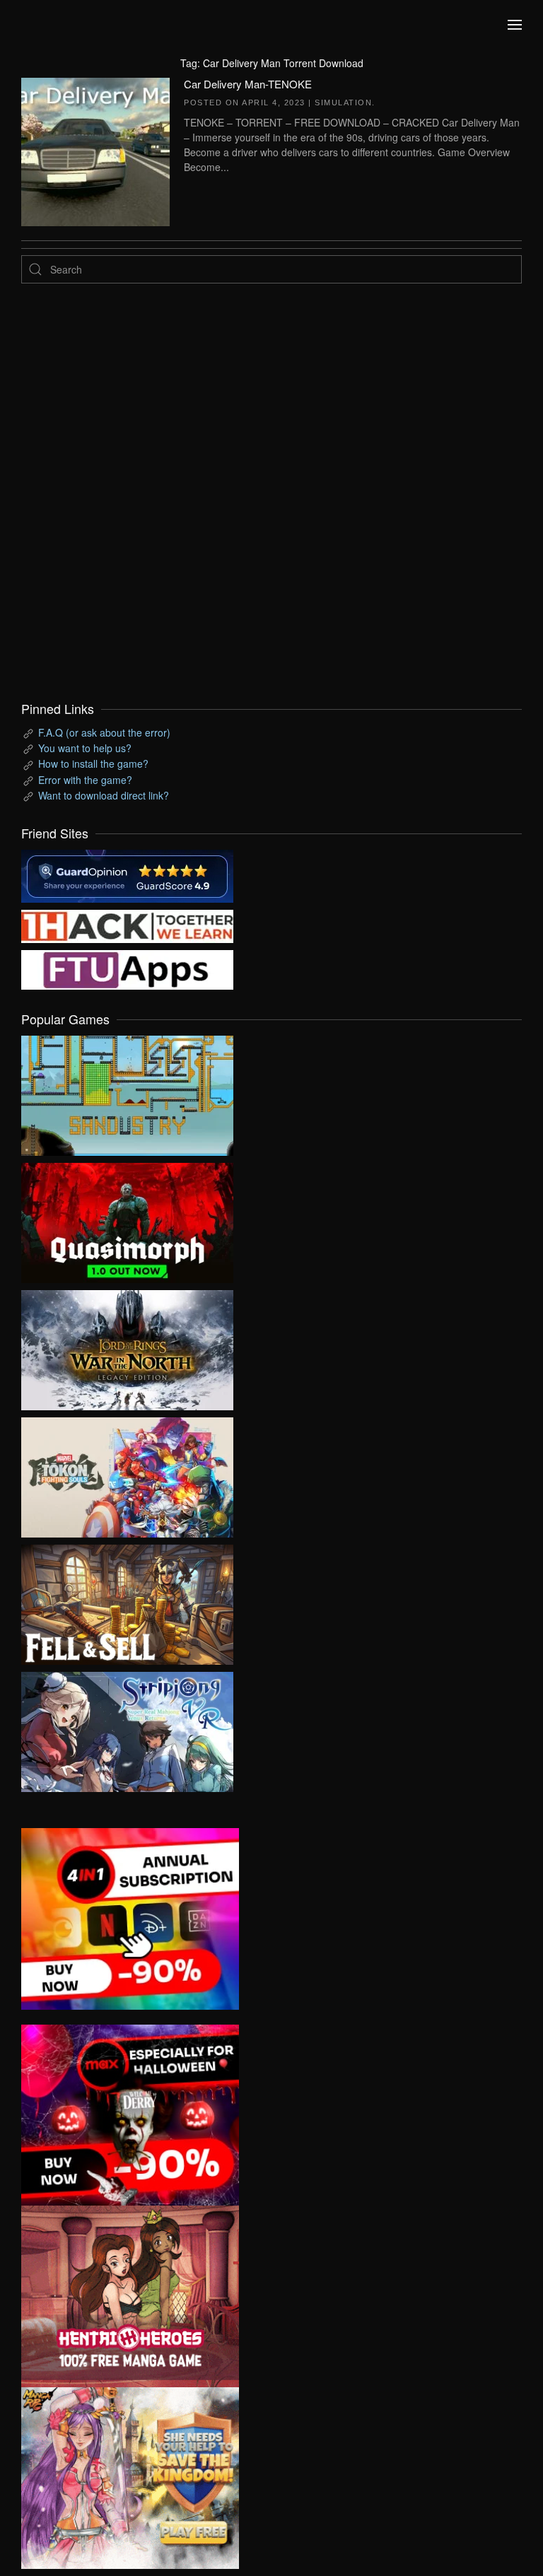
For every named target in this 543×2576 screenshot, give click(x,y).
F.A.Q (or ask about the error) (104, 732)
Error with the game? (85, 780)
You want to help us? (85, 748)
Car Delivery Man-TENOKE (248, 84)
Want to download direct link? (104, 795)
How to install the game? (93, 763)
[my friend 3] (127, 925)
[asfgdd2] (130, 2295)
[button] (515, 25)
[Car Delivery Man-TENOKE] (95, 150)
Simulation (343, 103)
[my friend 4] (127, 968)
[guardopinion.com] (127, 874)
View (127, 1092)
